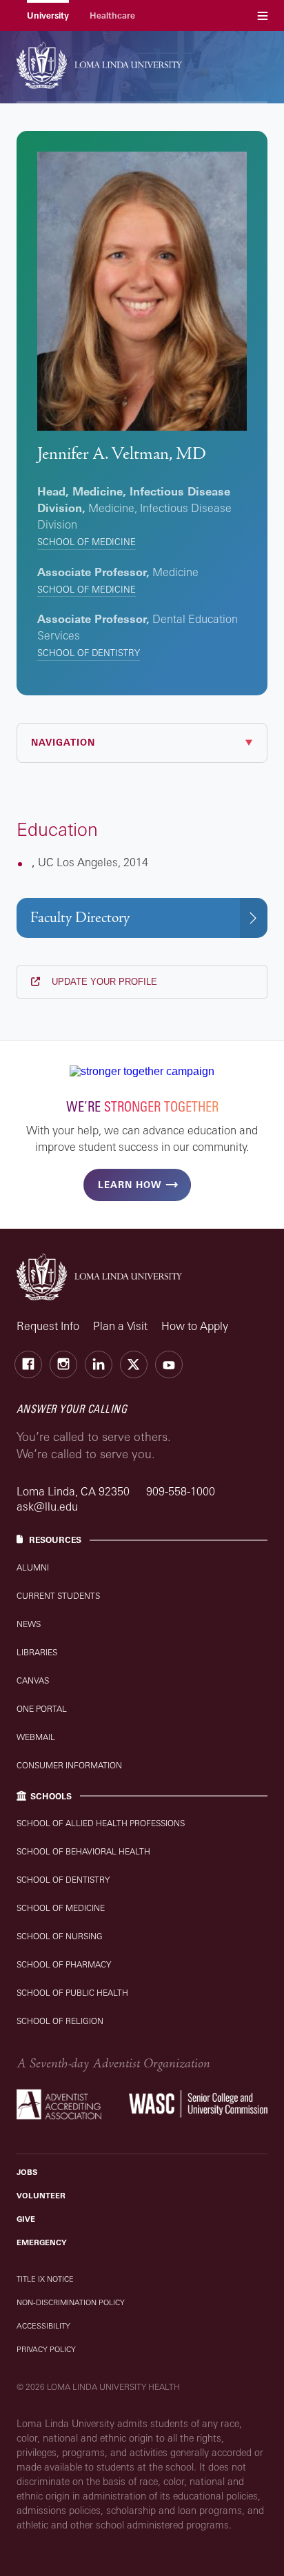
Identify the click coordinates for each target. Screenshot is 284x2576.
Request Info (48, 1326)
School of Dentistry (89, 653)
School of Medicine (87, 542)
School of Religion (60, 2021)
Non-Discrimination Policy (71, 2302)
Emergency (42, 2242)
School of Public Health (72, 1993)
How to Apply (195, 1326)
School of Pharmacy (64, 1964)
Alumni (33, 1567)
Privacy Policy (46, 2349)
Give (26, 2219)
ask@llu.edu (47, 1506)
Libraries (37, 1652)
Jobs (27, 2172)
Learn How (130, 1185)
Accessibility (43, 2326)
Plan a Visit (120, 1326)
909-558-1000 (181, 1491)
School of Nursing (60, 1936)
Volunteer (41, 2196)
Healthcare (112, 16)
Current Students (58, 1596)
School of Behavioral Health (83, 1851)
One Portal (42, 1709)
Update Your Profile (103, 982)
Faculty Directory (80, 918)
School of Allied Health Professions (101, 1823)
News (29, 1624)
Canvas (33, 1680)
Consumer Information (69, 1765)
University (48, 16)
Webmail (36, 1737)
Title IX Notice (45, 2279)
